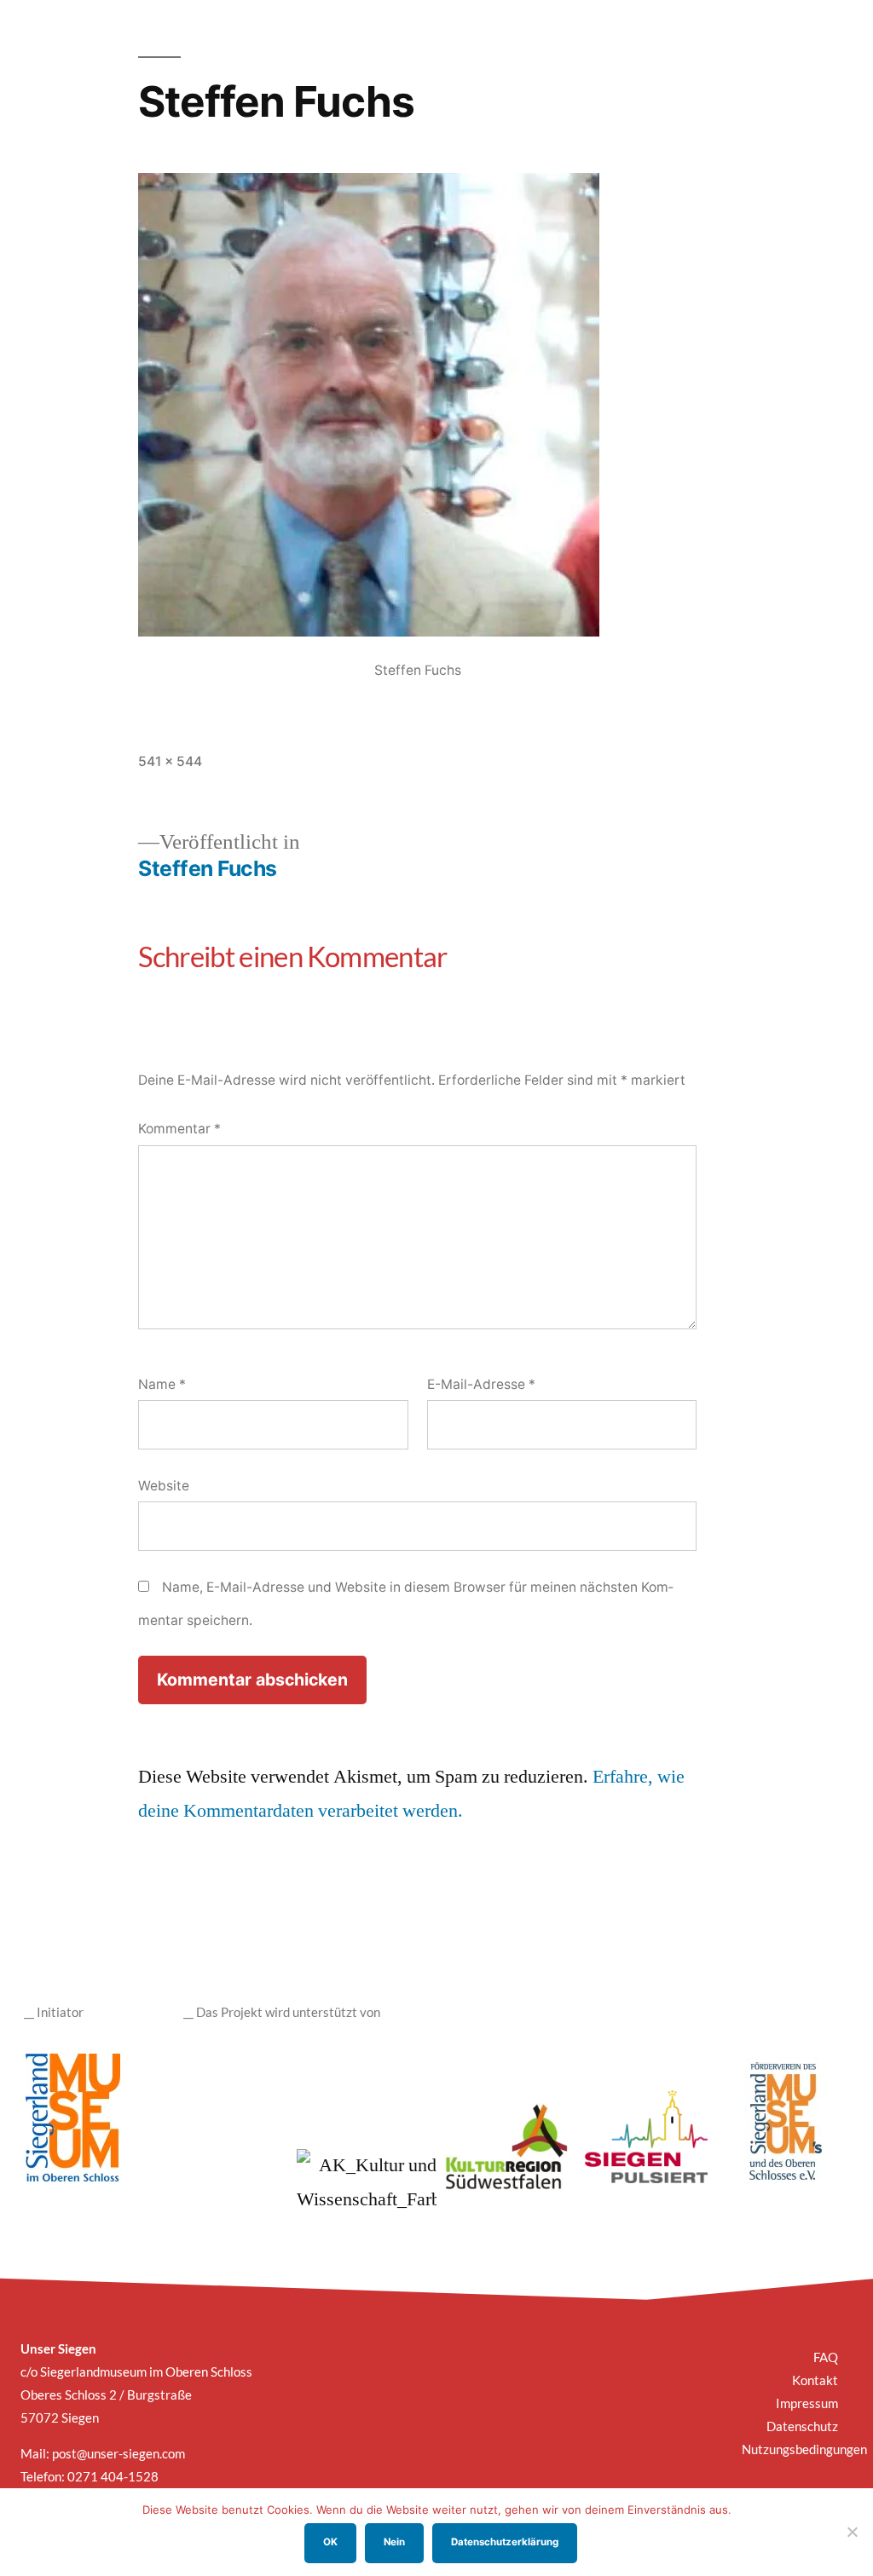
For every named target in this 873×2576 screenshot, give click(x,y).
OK (330, 2542)
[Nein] (852, 2532)
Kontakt (815, 2380)
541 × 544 (170, 761)
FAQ (826, 2357)
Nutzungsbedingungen (804, 2449)
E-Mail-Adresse (481, 1384)
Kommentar (179, 1129)
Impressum (807, 2403)
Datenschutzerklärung (505, 2542)
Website (164, 1486)
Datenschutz (802, 2426)
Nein (394, 2542)
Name (162, 1384)
